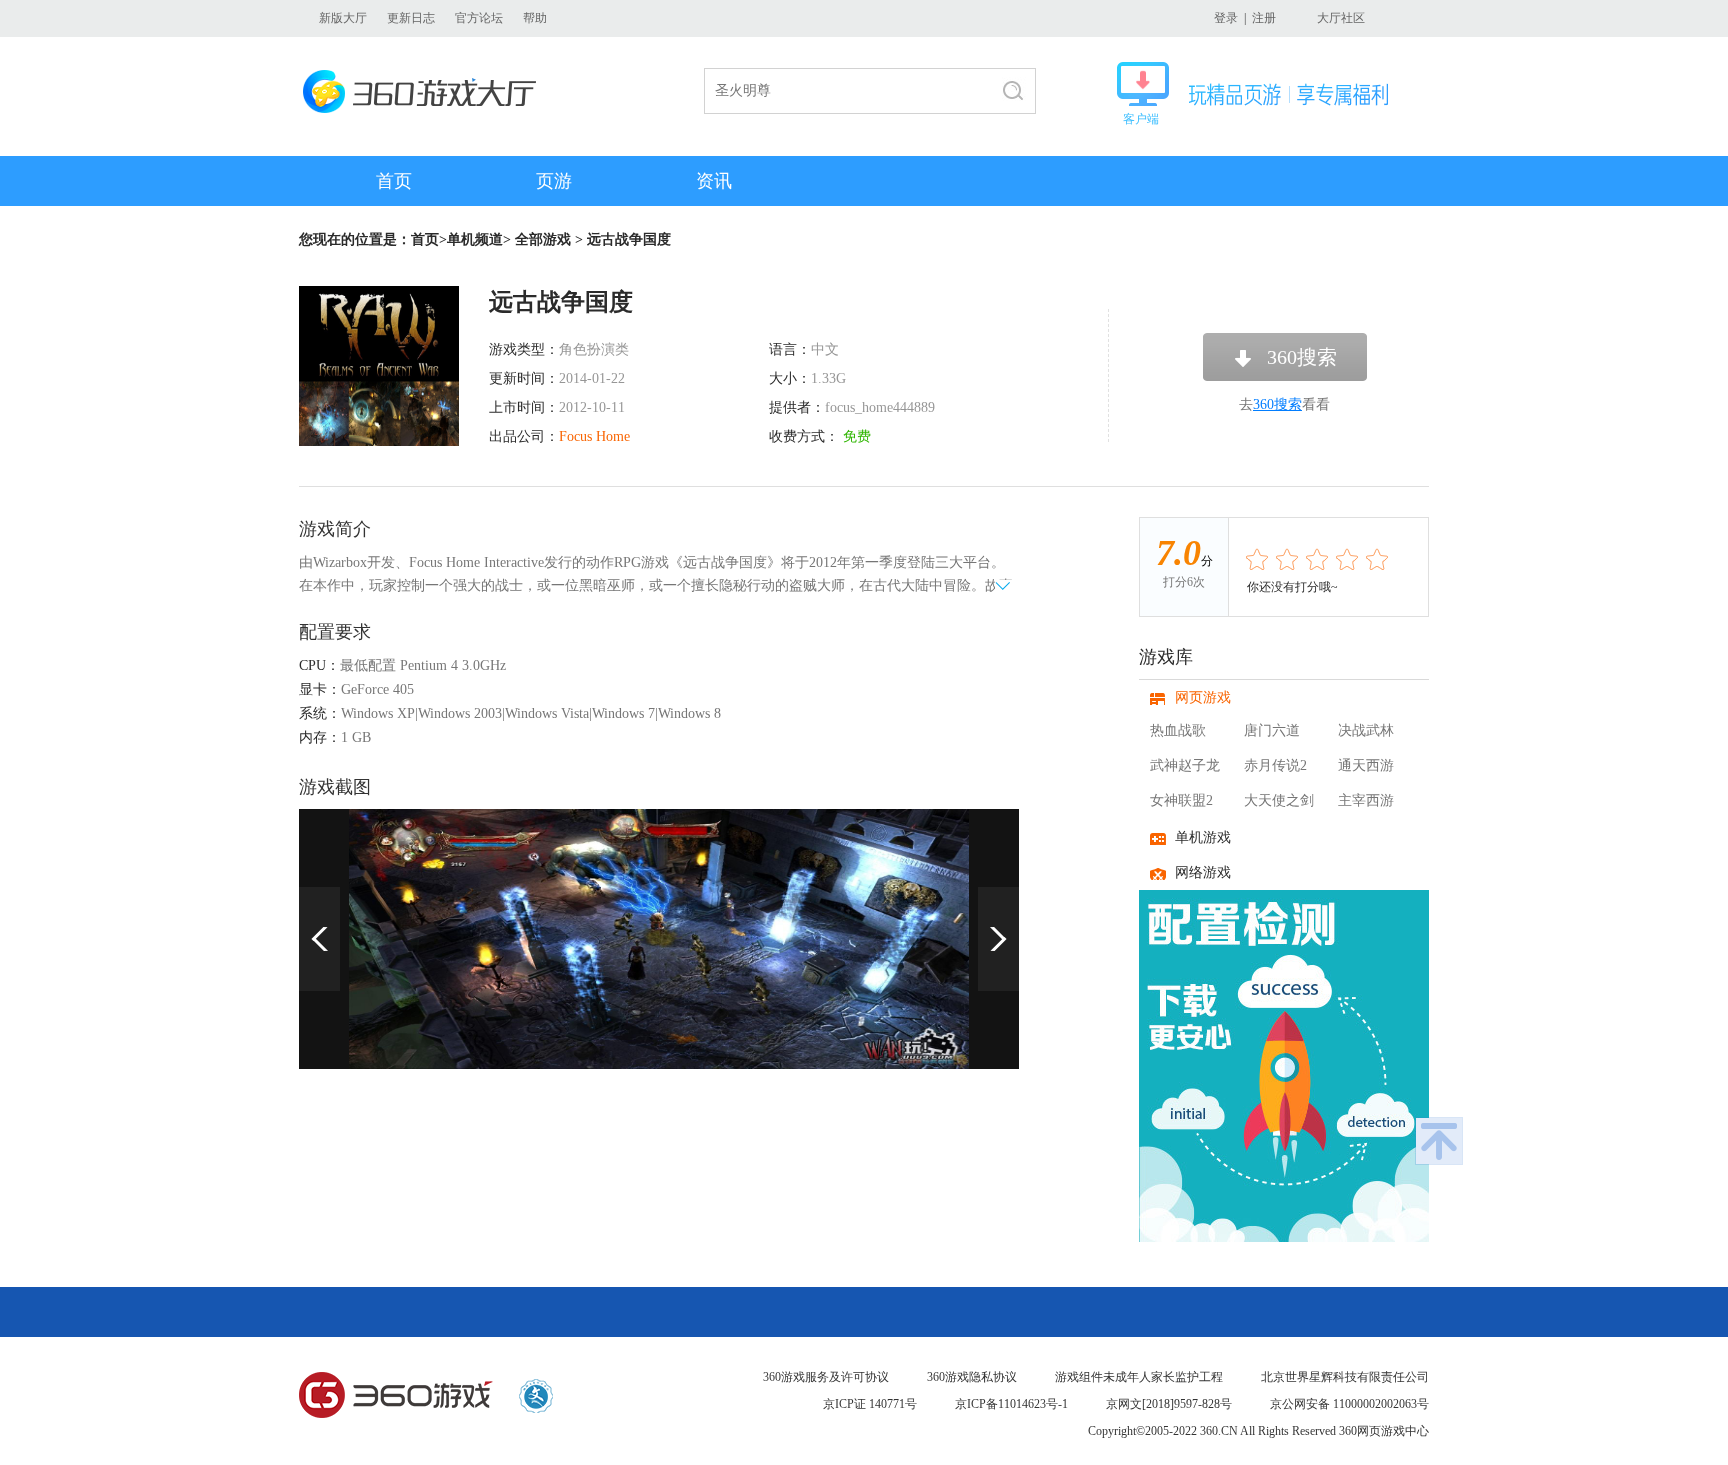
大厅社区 (1341, 18)
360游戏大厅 (425, 91)
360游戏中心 (396, 1396)
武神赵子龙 (1185, 765)
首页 (394, 181)
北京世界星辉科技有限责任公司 (1345, 1377)
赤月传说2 (1275, 765)
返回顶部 (1439, 1141)
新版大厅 (343, 18)
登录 (1226, 18)
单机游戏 (1203, 837)
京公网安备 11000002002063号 (1349, 1404)
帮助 (535, 18)
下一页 (998, 939)
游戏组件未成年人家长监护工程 (1139, 1377)
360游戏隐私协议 (972, 1377)
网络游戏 (1203, 872)
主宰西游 (1366, 800)
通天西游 (1366, 765)
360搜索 (1302, 357)
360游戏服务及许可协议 (826, 1377)
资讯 (714, 181)
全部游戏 (543, 239)
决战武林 (1366, 730)
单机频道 (475, 239)
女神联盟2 (1181, 800)
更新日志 (411, 18)
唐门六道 (1272, 730)
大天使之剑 (1279, 800)
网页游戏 (1203, 697)
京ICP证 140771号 (870, 1404)
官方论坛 (479, 18)
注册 (1264, 18)
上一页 (319, 939)
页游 (554, 181)
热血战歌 (1178, 730)
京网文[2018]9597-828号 (1169, 1404)
